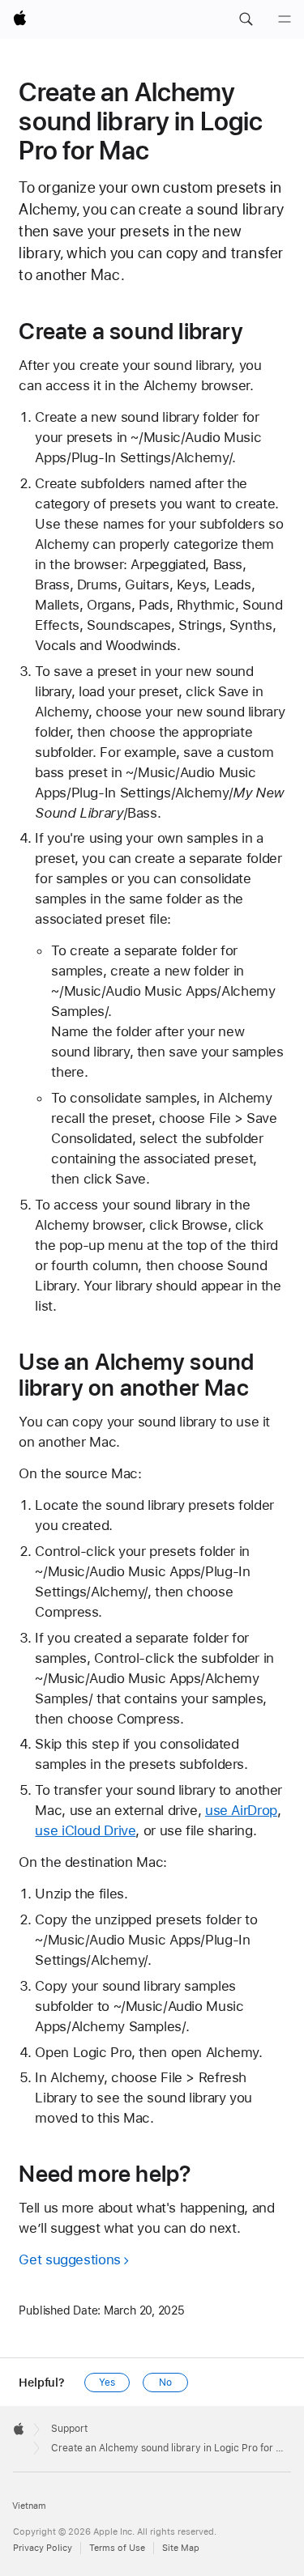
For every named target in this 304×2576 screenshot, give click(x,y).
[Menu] (285, 19)
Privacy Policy (43, 2548)
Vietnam (29, 2506)
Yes (107, 2383)
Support (69, 2429)
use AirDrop (241, 1810)
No (165, 2383)
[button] (246, 19)
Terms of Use (117, 2548)
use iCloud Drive (85, 1830)
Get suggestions (69, 2259)
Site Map (181, 2548)
